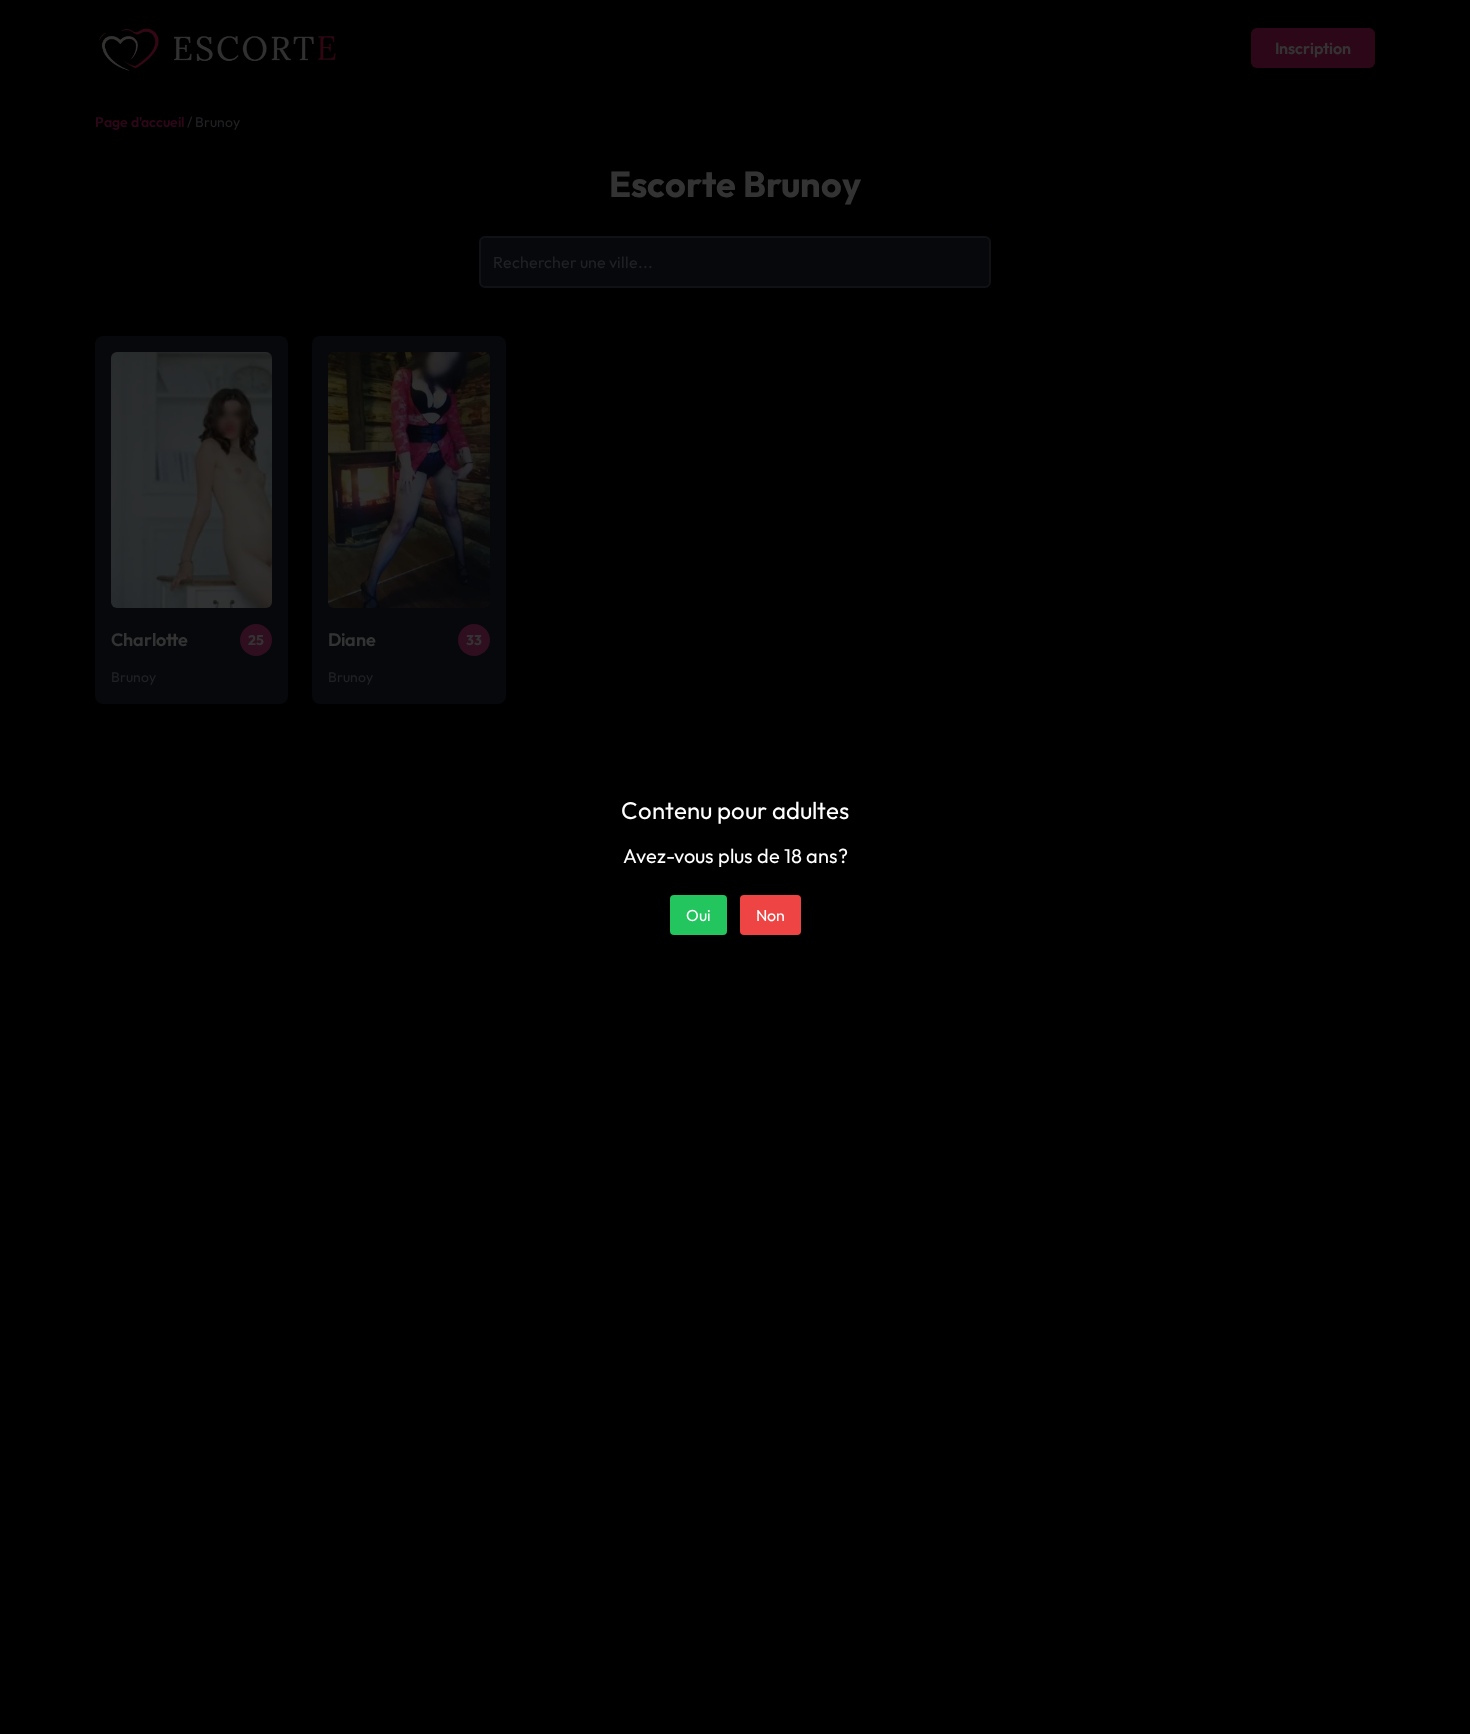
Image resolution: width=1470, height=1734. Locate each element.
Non (770, 915)
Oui (698, 915)
